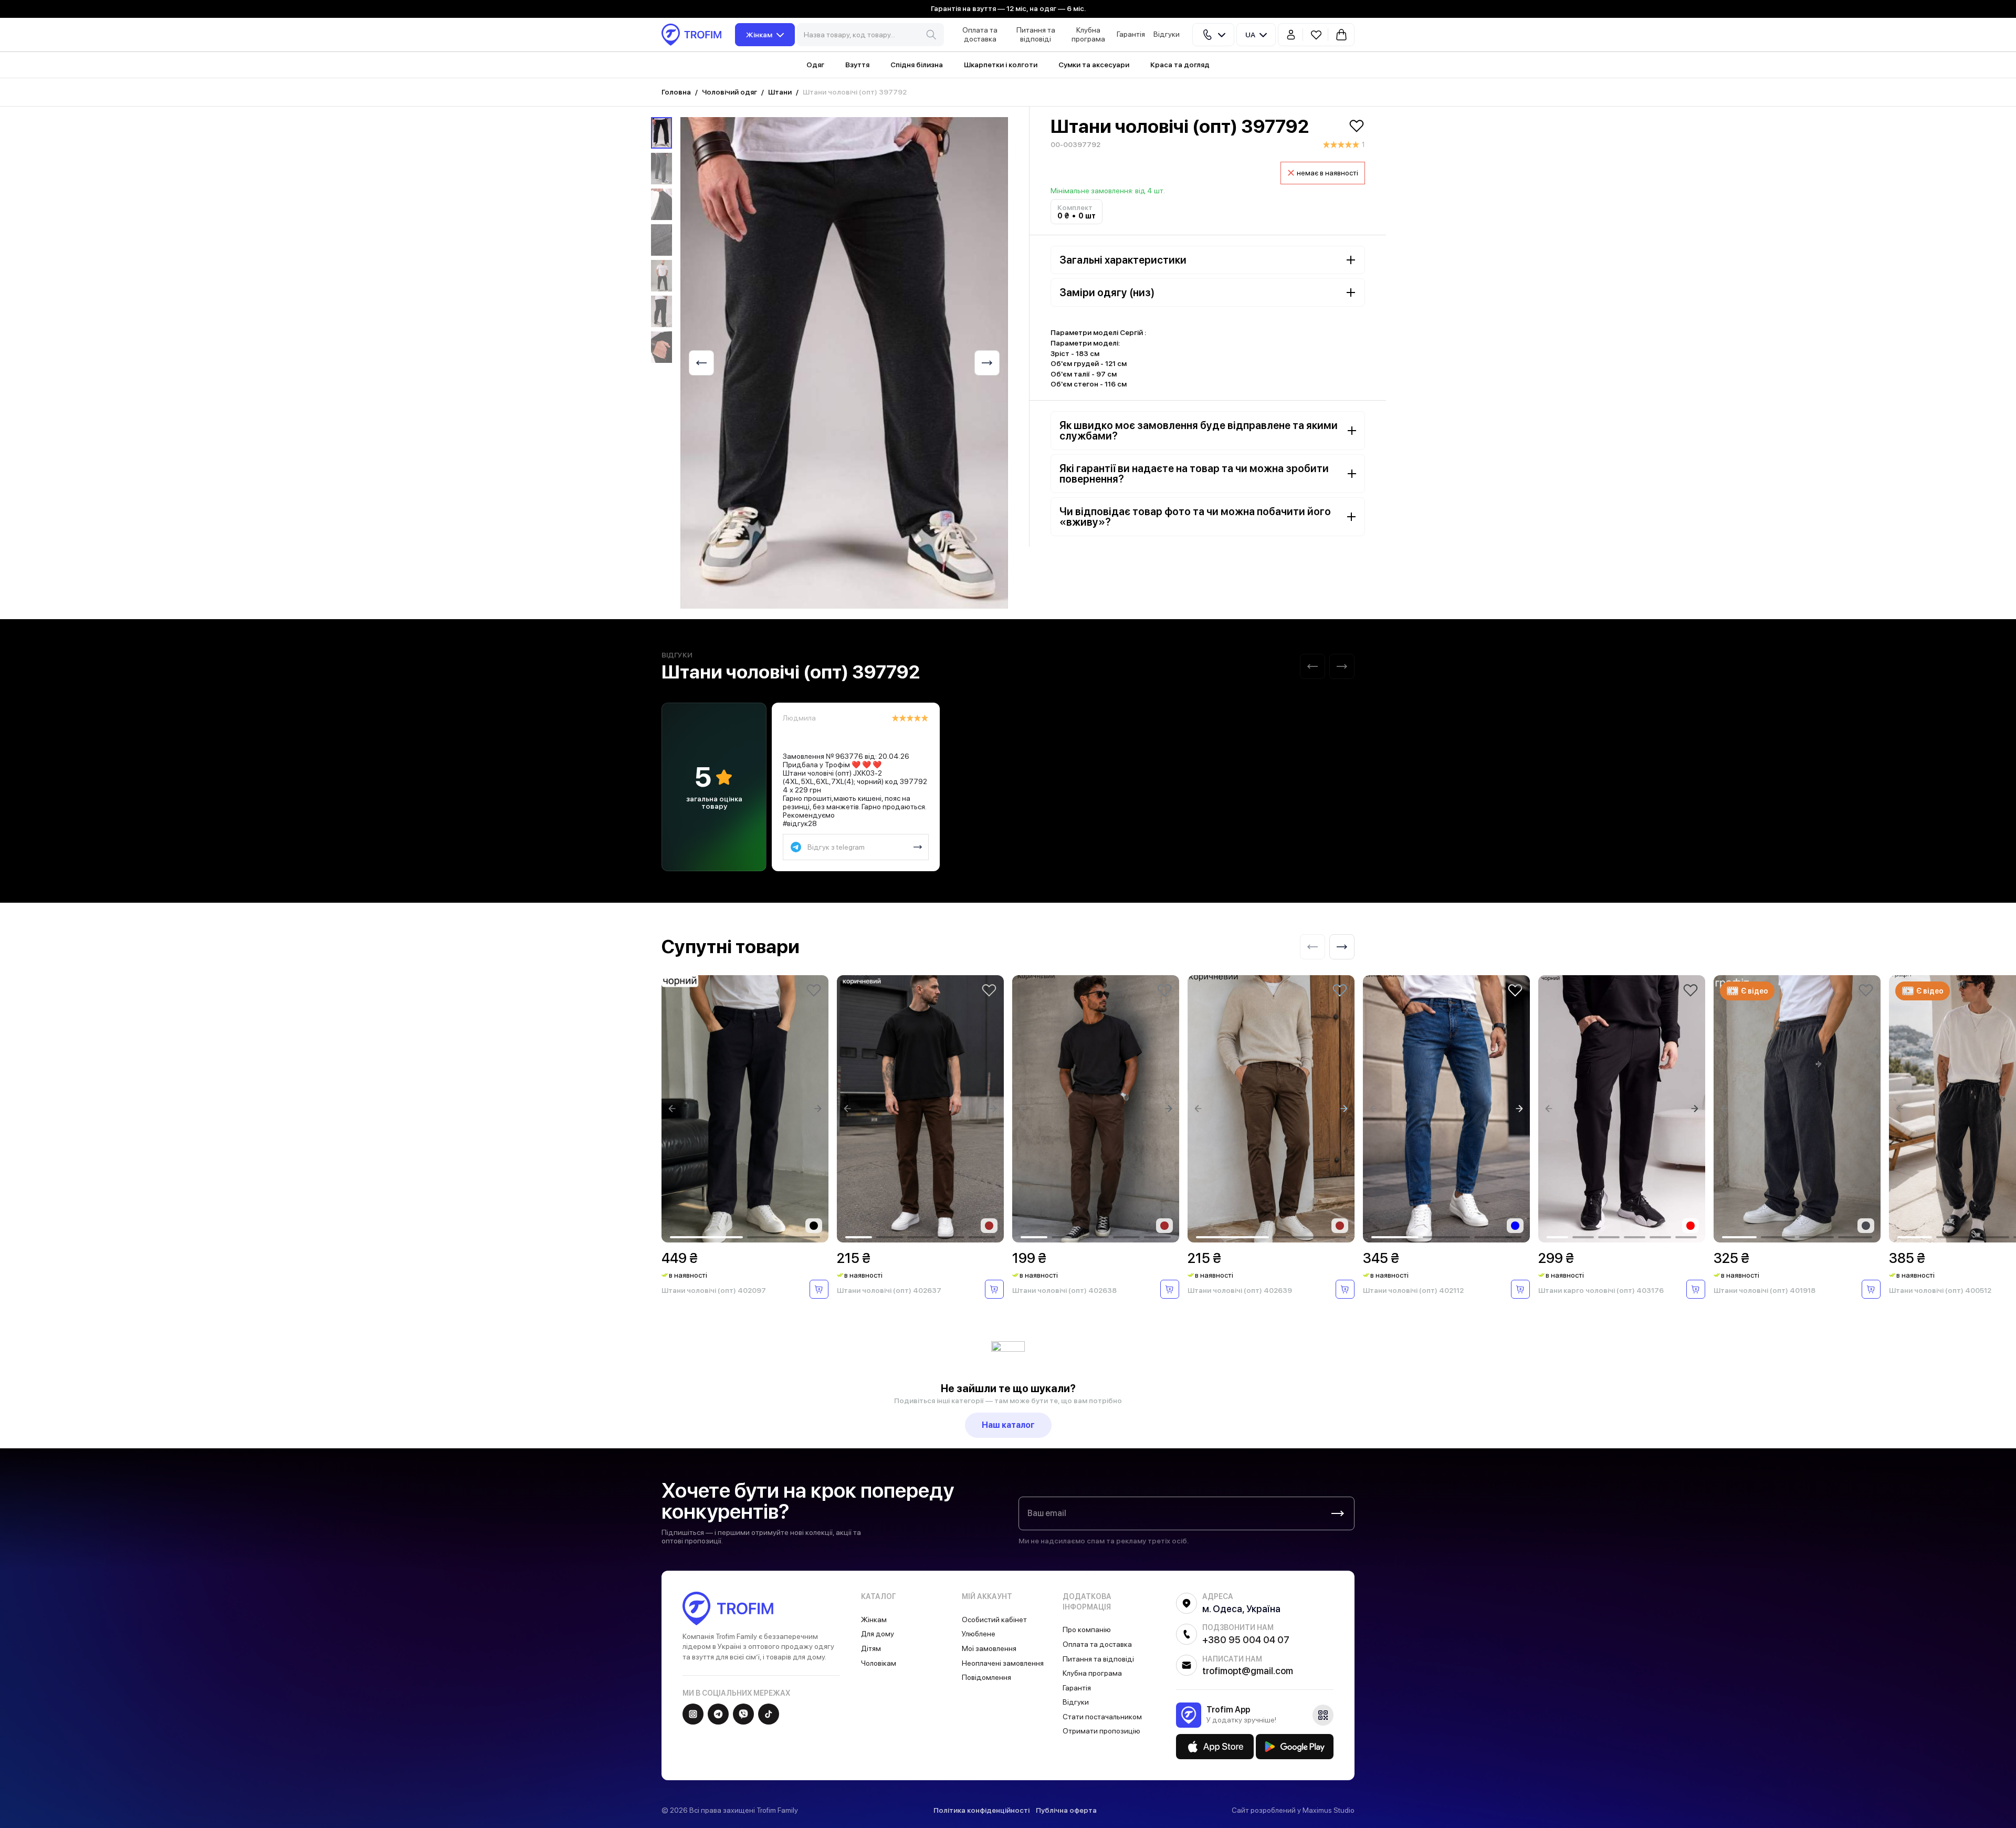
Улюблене (979, 1634)
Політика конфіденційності (981, 1810)
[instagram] (693, 1714)
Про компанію (1087, 1629)
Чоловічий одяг (729, 92)
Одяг (815, 65)
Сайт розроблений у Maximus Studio (1293, 1810)
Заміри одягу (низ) (1107, 293)
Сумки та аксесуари (1094, 65)
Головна (676, 92)
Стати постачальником (1102, 1717)
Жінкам (759, 35)
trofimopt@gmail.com (1248, 1671)
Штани (780, 92)
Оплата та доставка (980, 34)
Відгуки (1167, 34)
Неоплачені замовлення (1003, 1663)
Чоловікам (879, 1663)
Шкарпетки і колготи (1001, 65)
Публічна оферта (1066, 1810)
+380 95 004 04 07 (1246, 1640)
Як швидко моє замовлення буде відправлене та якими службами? (1199, 431)
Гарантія (1131, 34)
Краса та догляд (1180, 65)
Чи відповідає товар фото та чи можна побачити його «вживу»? (1195, 517)
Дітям (871, 1648)
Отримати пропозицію (1101, 1731)
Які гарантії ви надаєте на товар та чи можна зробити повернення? (1194, 474)
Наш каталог (1008, 1425)
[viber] (743, 1714)
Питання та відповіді (1036, 34)
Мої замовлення (989, 1648)
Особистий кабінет (994, 1620)
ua (1250, 35)
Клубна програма (1088, 34)
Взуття (857, 65)
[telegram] (718, 1714)
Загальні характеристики (1123, 260)
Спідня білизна (917, 65)
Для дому (878, 1634)
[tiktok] (769, 1714)
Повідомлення (986, 1677)
